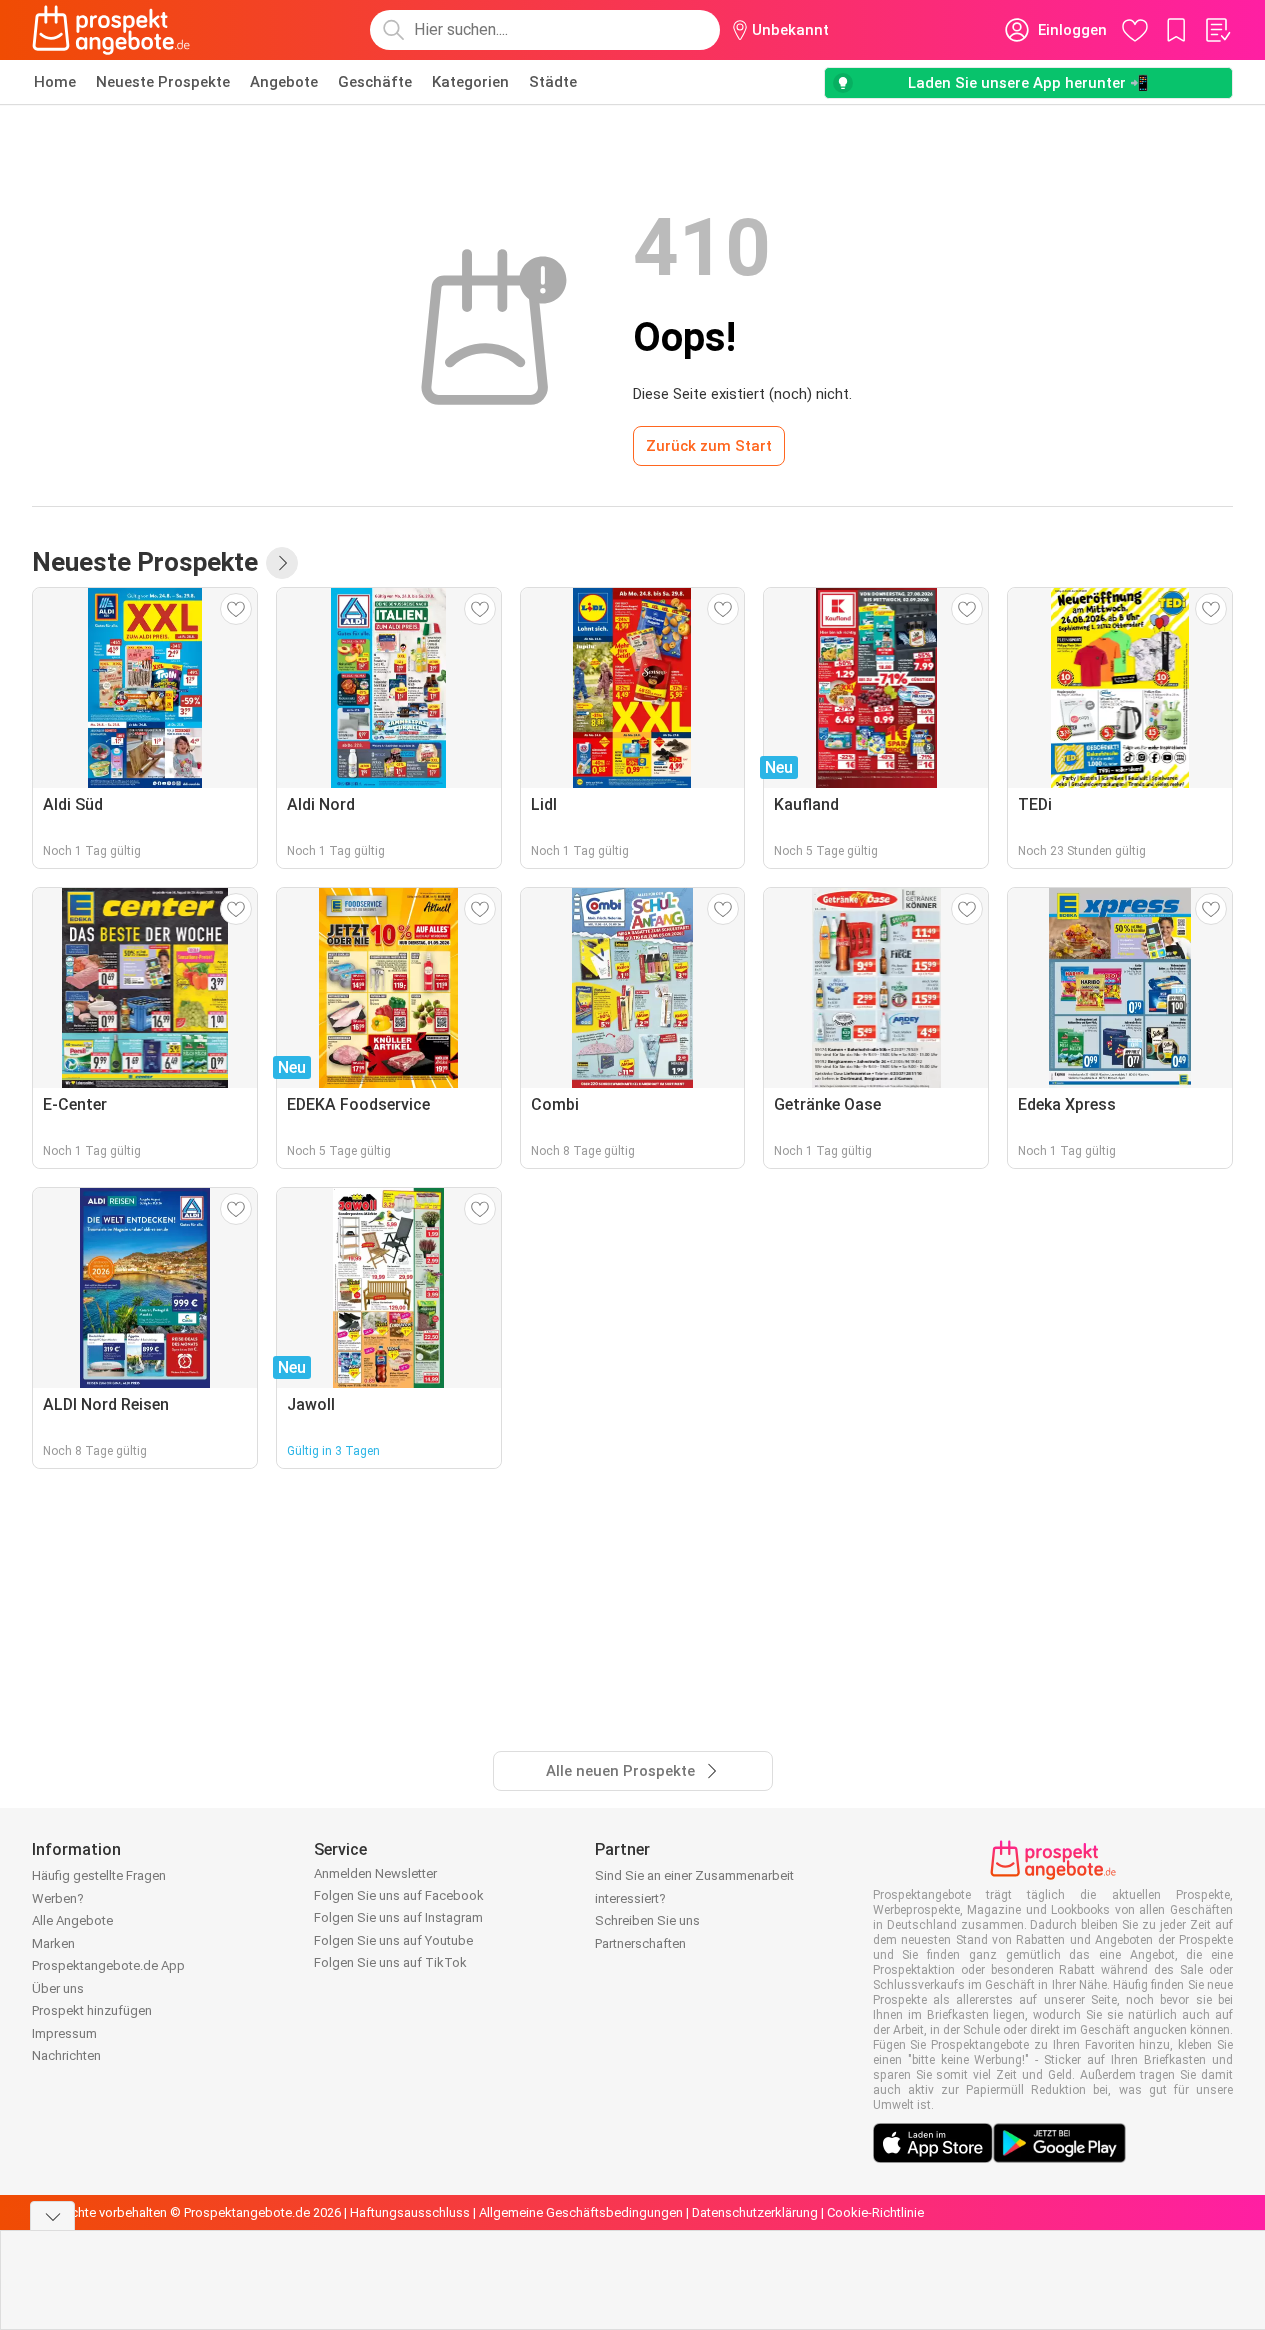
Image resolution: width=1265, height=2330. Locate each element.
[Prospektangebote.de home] (111, 30)
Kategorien (470, 82)
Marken (53, 1943)
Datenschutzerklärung (755, 2212)
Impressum (64, 2033)
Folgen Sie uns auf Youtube (393, 1940)
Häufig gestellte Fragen (99, 1875)
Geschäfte (375, 82)
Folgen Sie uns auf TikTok (390, 1962)
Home (55, 82)
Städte (553, 82)
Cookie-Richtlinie (875, 2212)
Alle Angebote (72, 1920)
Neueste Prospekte (163, 82)
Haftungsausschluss (410, 2212)
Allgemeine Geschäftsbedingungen (581, 2212)
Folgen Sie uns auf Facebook (399, 1895)
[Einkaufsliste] (1217, 30)
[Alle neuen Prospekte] (282, 563)
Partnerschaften (640, 1943)
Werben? (58, 1898)
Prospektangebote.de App (108, 1965)
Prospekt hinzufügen (92, 2010)
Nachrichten (66, 2055)
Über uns (58, 1988)
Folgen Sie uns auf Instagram (398, 1917)
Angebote (284, 82)
